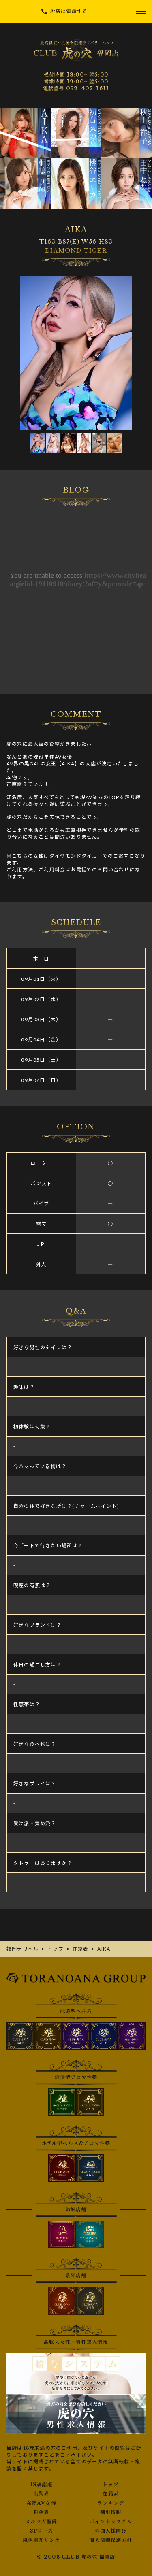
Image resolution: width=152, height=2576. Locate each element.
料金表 (41, 2512)
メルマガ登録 (41, 2522)
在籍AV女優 (41, 2503)
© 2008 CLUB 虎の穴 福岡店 (76, 2557)
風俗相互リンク (41, 2540)
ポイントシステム (111, 2522)
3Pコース (41, 2531)
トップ (111, 2485)
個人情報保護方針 (111, 2540)
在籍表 (111, 2494)
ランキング (111, 2503)
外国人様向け (111, 2531)
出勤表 (41, 2494)
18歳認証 (41, 2485)
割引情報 (111, 2512)
